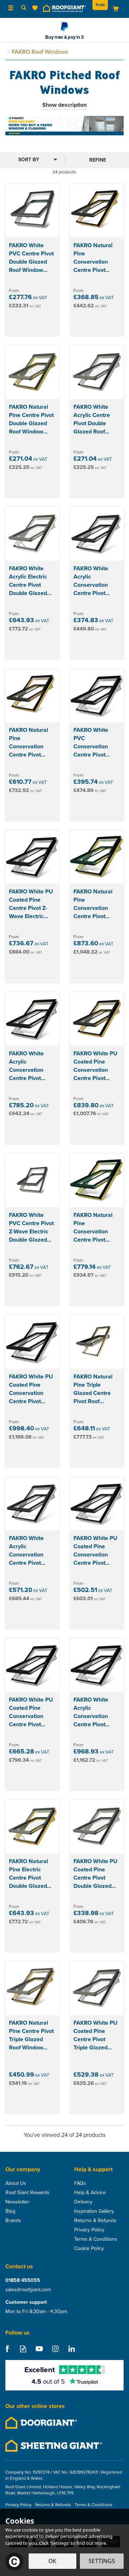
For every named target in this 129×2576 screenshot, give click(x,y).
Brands (13, 2221)
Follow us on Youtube (39, 2349)
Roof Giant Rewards (27, 2193)
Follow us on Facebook (7, 2349)
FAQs (80, 2183)
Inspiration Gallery (94, 2211)
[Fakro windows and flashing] (64, 125)
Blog (10, 2211)
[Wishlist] (36, 8)
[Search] (24, 8)
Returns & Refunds (95, 2221)
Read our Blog (23, 2349)
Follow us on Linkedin (71, 2349)
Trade (100, 5)
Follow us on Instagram (55, 2349)
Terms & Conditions (96, 2239)
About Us (16, 2183)
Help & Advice (90, 2193)
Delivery (83, 2202)
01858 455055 (23, 2280)
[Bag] (116, 8)
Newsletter (17, 2202)
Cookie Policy (89, 2249)
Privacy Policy (89, 2230)
